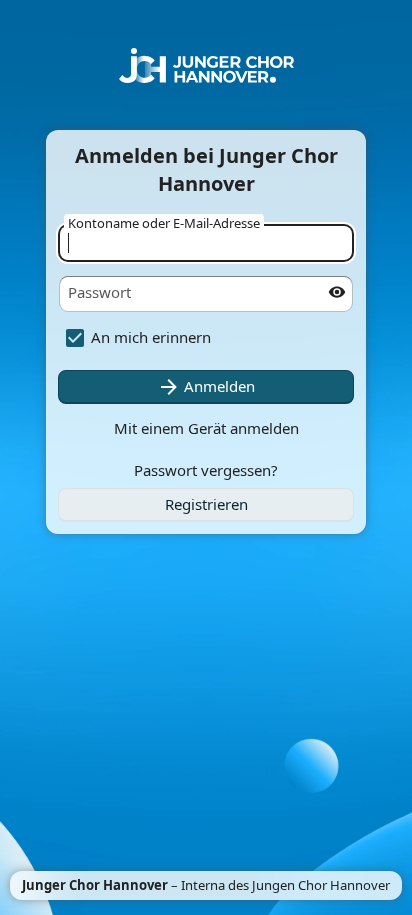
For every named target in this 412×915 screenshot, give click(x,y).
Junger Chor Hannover (95, 885)
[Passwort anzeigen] (337, 292)
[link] (206, 505)
